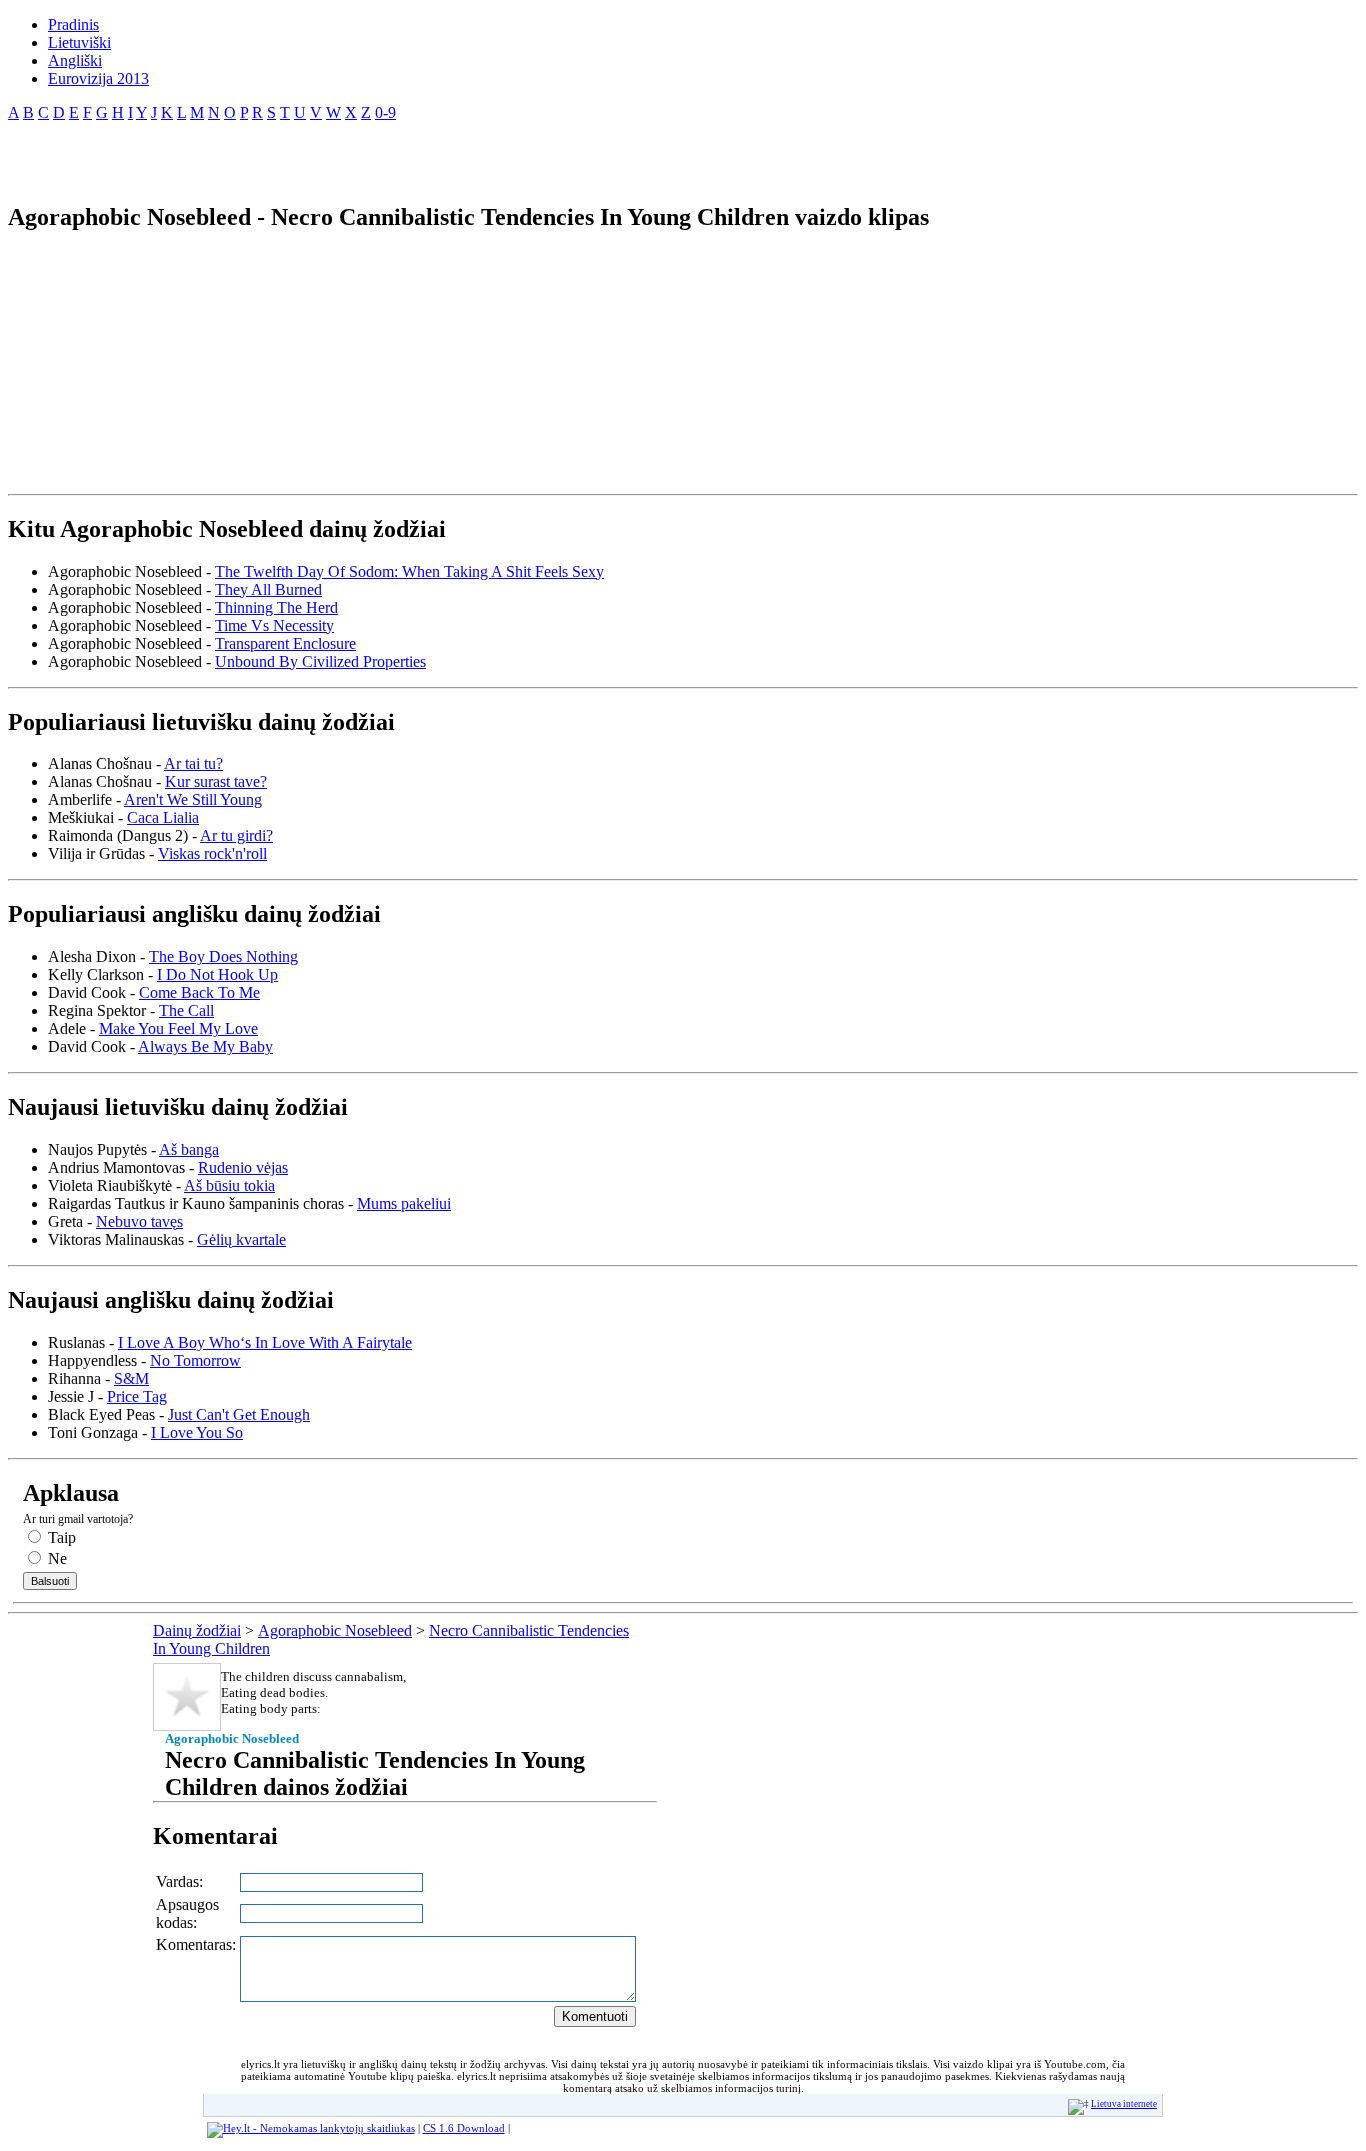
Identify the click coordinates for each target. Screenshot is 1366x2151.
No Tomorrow (195, 1360)
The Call (186, 1010)
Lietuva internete (1124, 2104)
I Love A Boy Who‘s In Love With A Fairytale (265, 1342)
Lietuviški (79, 42)
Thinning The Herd (276, 607)
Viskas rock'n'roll (212, 853)
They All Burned (268, 589)
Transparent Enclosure (285, 643)
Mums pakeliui (404, 1203)
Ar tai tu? (193, 763)
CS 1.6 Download (464, 2128)
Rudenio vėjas (243, 1167)
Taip (60, 1537)
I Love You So (197, 1432)
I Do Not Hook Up (217, 974)
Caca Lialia (163, 817)
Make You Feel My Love (178, 1028)
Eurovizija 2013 (98, 78)
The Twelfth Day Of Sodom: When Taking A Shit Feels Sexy (409, 571)
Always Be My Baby (205, 1046)
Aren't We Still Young (193, 799)
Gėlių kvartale (241, 1239)
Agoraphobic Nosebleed (335, 1630)
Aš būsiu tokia (229, 1185)
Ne (55, 1558)
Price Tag (137, 1396)
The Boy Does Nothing (223, 956)
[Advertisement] (242, 154)
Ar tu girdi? (236, 835)
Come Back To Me (199, 992)
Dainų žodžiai (197, 1630)
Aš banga (189, 1149)
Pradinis (73, 24)
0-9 (385, 112)
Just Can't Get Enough (239, 1414)
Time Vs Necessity (274, 625)
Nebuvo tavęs (139, 1221)
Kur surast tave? (216, 781)
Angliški (75, 60)
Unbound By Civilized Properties (320, 661)
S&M (131, 1378)
